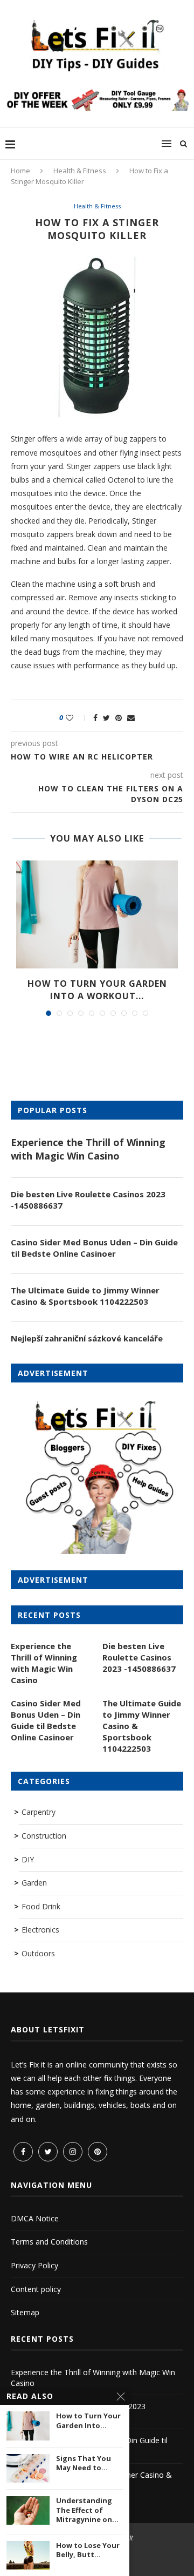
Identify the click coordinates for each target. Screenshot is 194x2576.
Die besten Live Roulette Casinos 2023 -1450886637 (88, 1200)
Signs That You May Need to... (84, 2463)
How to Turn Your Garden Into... (88, 2421)
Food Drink (41, 1906)
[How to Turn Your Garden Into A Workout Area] (97, 914)
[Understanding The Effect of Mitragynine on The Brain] (28, 2510)
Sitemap (25, 2312)
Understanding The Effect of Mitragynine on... (87, 2510)
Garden (34, 1883)
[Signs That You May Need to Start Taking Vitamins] (28, 2468)
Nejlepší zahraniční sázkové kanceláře (87, 1338)
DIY (28, 1859)
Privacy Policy (34, 2265)
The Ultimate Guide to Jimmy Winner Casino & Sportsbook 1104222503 (85, 1296)
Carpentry (39, 1812)
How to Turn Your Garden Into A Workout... (97, 989)
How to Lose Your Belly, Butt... (88, 2550)
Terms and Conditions (49, 2242)
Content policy (36, 2289)
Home (20, 171)
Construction (44, 1836)
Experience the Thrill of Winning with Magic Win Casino (88, 1149)
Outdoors (38, 1953)
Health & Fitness (80, 171)
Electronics (40, 1930)
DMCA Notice (35, 2218)
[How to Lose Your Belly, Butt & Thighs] (28, 2555)
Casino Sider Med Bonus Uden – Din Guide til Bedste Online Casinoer (94, 1248)
